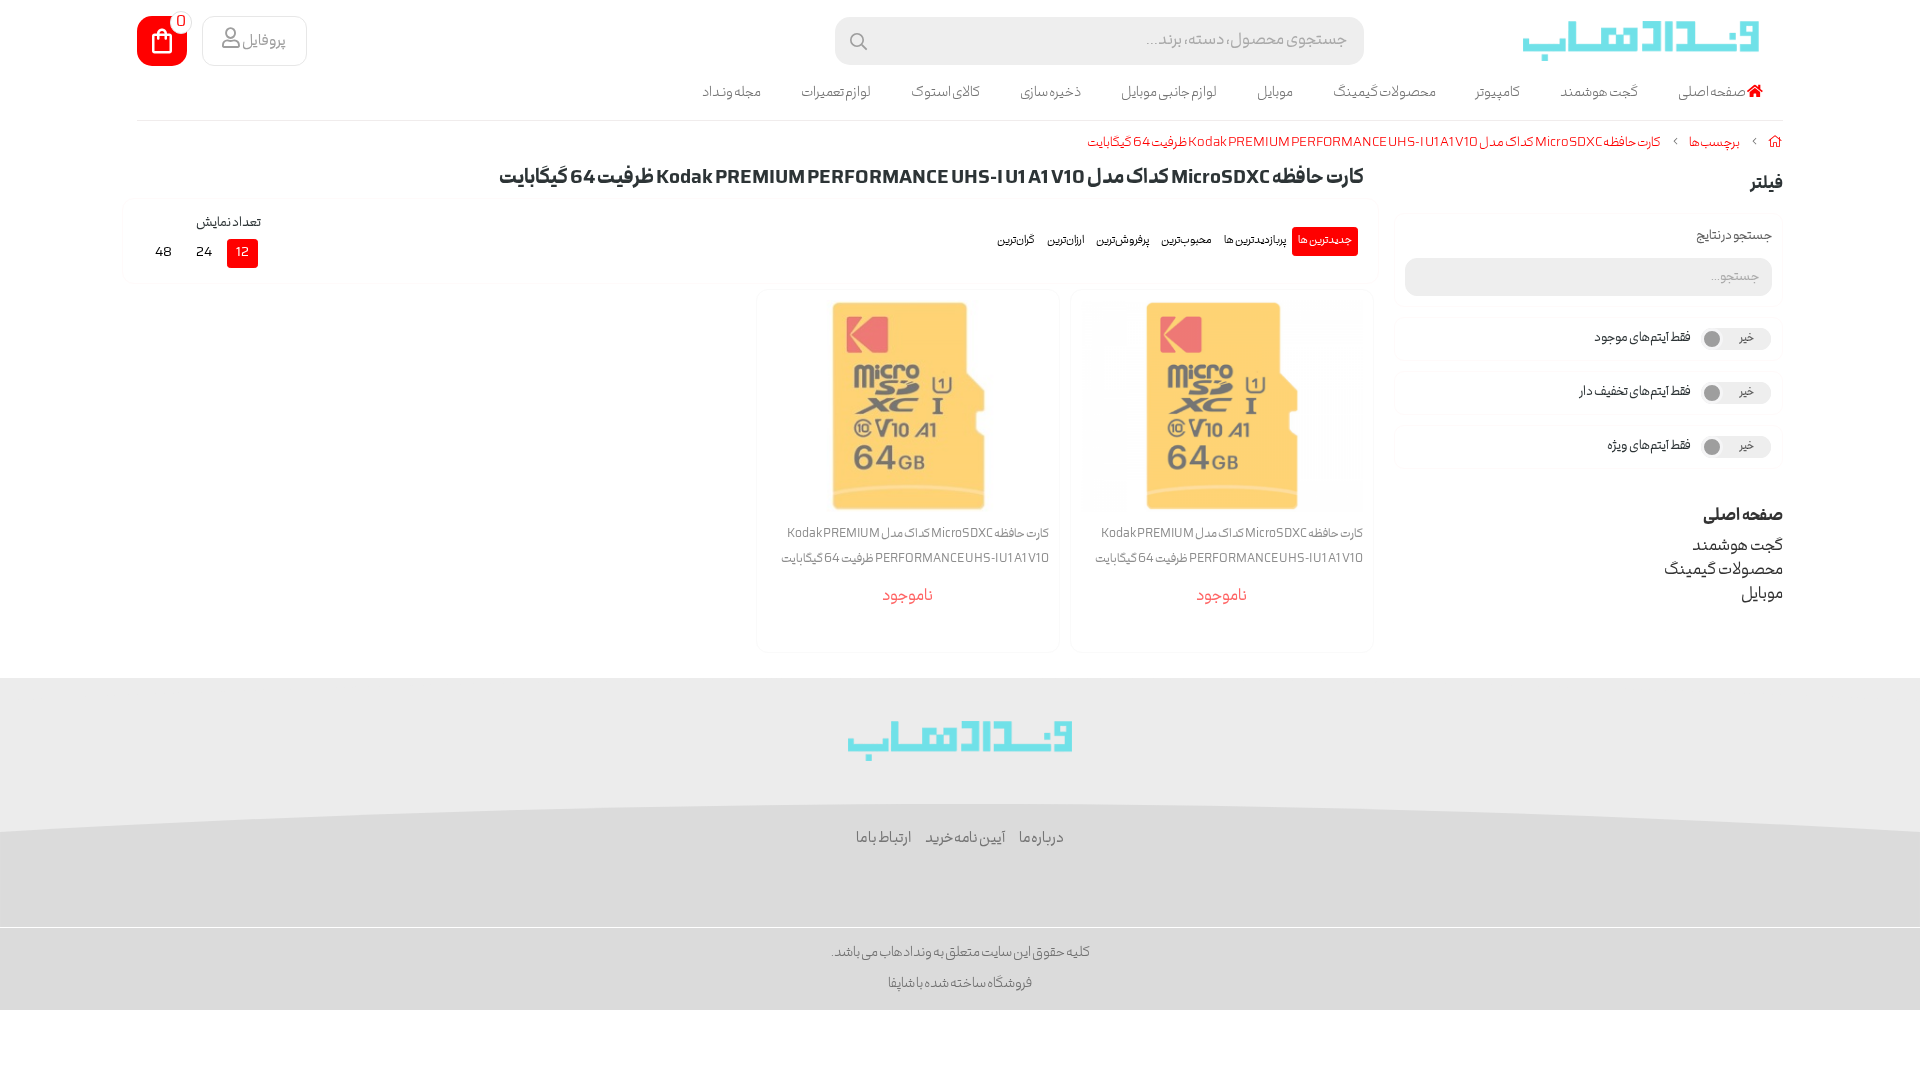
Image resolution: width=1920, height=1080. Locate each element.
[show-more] (1347, 420)
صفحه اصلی (1712, 93)
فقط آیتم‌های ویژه (1649, 446)
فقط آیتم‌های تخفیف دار (1635, 392)
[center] (858, 41)
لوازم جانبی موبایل (1169, 93)
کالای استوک (945, 93)
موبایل (1275, 93)
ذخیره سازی (1050, 93)
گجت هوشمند (1599, 93)
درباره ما (1041, 839)
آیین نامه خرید (965, 839)
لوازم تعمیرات (836, 93)
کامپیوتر (1498, 93)
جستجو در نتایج (1734, 236)
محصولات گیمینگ (1384, 93)
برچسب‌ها (1714, 143)
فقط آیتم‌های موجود (1642, 338)
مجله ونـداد (731, 93)
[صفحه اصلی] (1775, 143)
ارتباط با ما (883, 839)
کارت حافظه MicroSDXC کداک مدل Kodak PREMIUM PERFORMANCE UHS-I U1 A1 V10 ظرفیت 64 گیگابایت (1374, 143)
